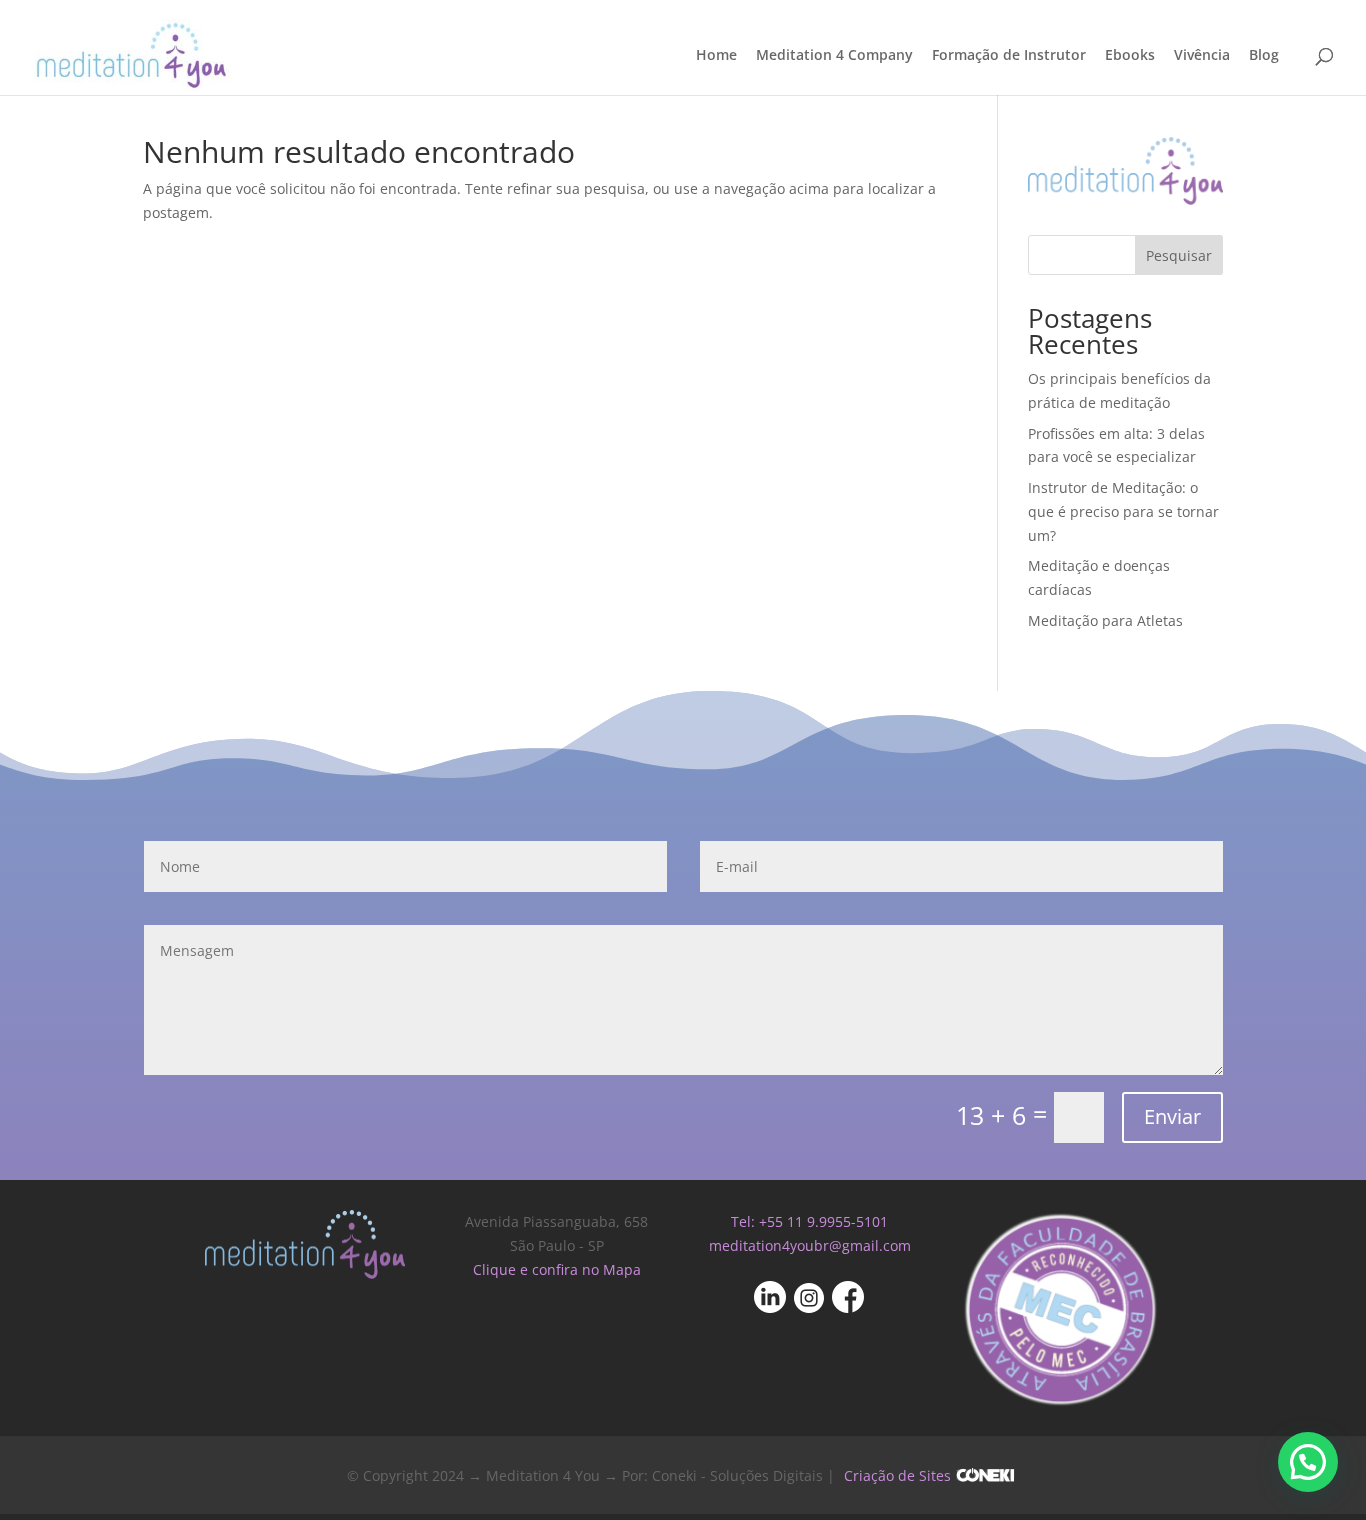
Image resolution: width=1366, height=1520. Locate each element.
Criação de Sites (897, 1475)
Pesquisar (1179, 255)
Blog (1264, 56)
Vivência (1202, 56)
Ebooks (1130, 56)
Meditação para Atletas (1105, 620)
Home (716, 56)
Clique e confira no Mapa (557, 1269)
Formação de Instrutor (1009, 56)
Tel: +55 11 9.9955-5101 (809, 1221)
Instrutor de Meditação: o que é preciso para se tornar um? (1123, 511)
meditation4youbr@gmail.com (810, 1245)
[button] (1308, 1462)
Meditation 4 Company (834, 56)
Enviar (1172, 1116)
